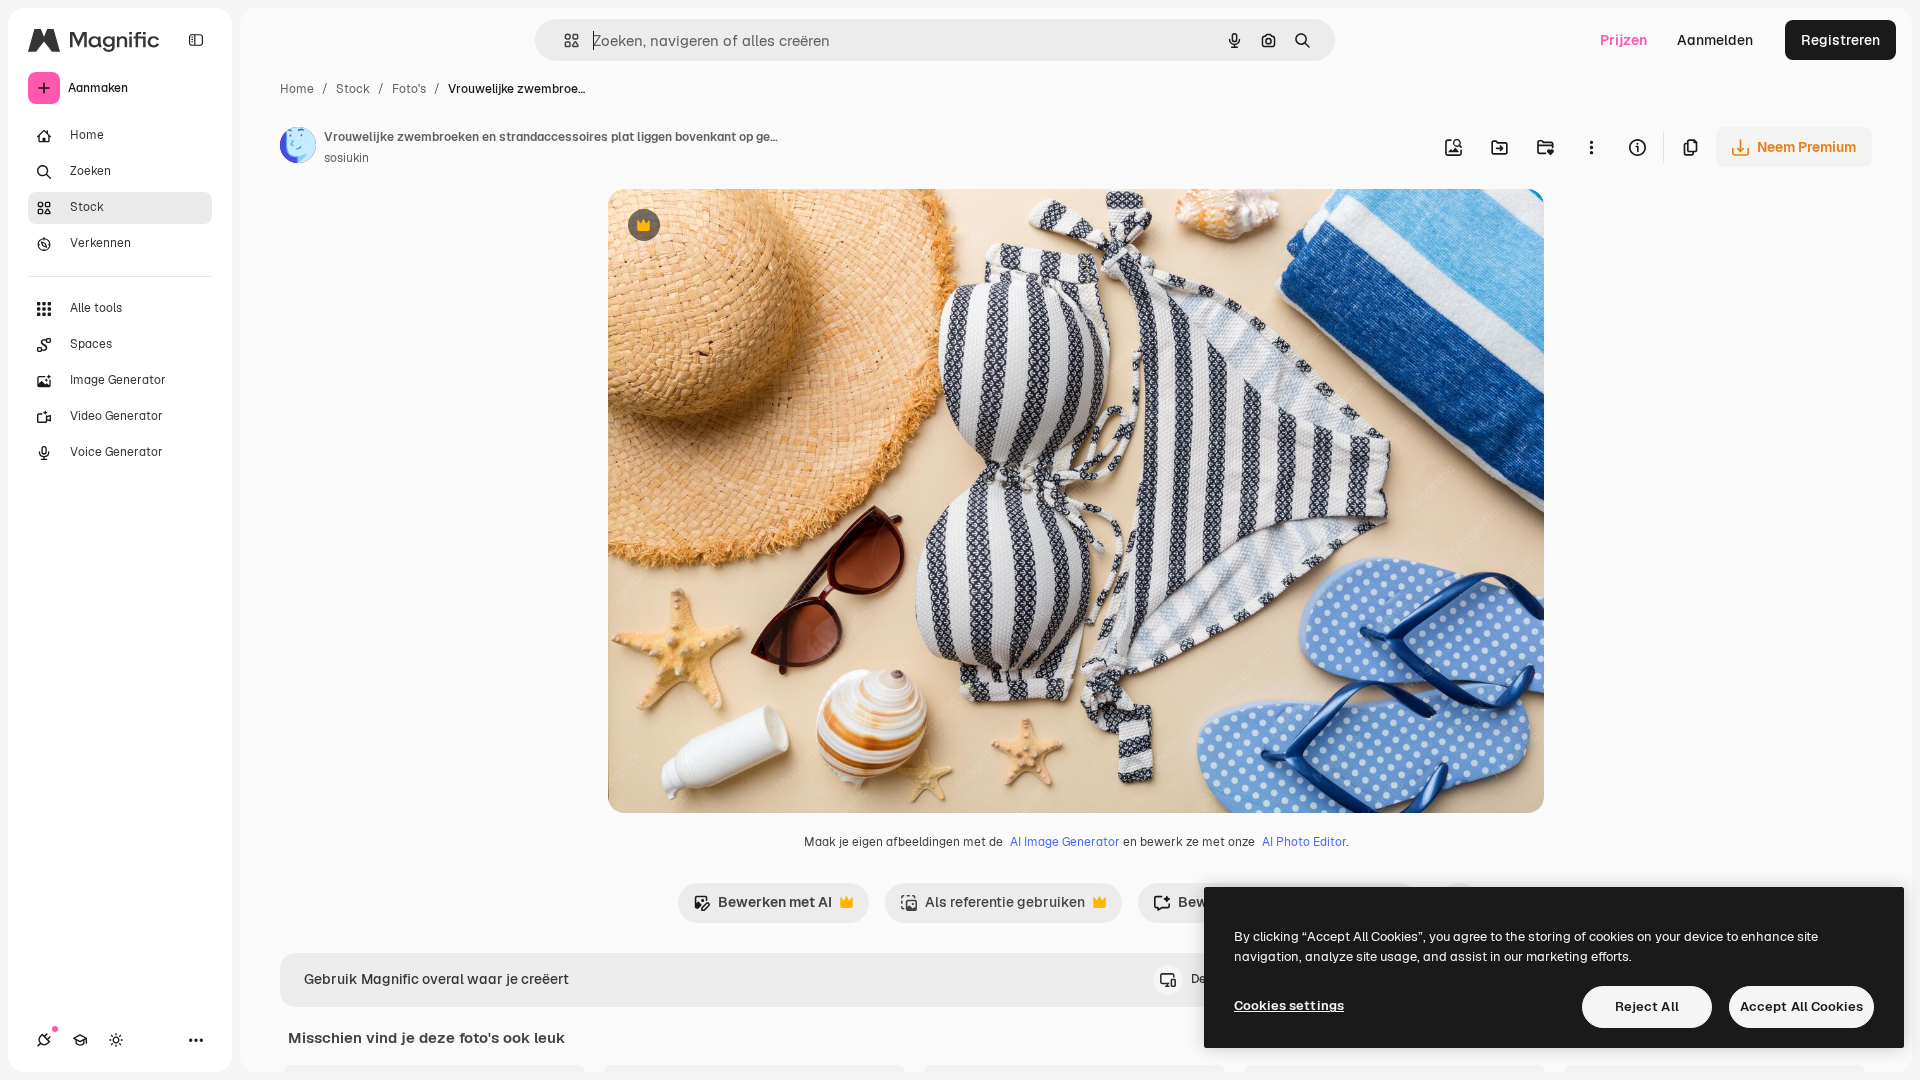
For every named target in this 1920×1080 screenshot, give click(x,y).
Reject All (1647, 1006)
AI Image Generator (1065, 842)
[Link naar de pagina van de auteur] (298, 148)
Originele (739, 227)
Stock (353, 89)
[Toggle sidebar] (196, 40)
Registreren (1840, 40)
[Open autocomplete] (563, 40)
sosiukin (346, 158)
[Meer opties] (1591, 147)
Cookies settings (1289, 1005)
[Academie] (80, 1040)
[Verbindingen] (44, 1040)
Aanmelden (1715, 40)
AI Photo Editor (1304, 842)
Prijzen (1623, 40)
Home (297, 89)
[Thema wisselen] (116, 1040)
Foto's (409, 89)
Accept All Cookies (1801, 1006)
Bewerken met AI (762, 907)
